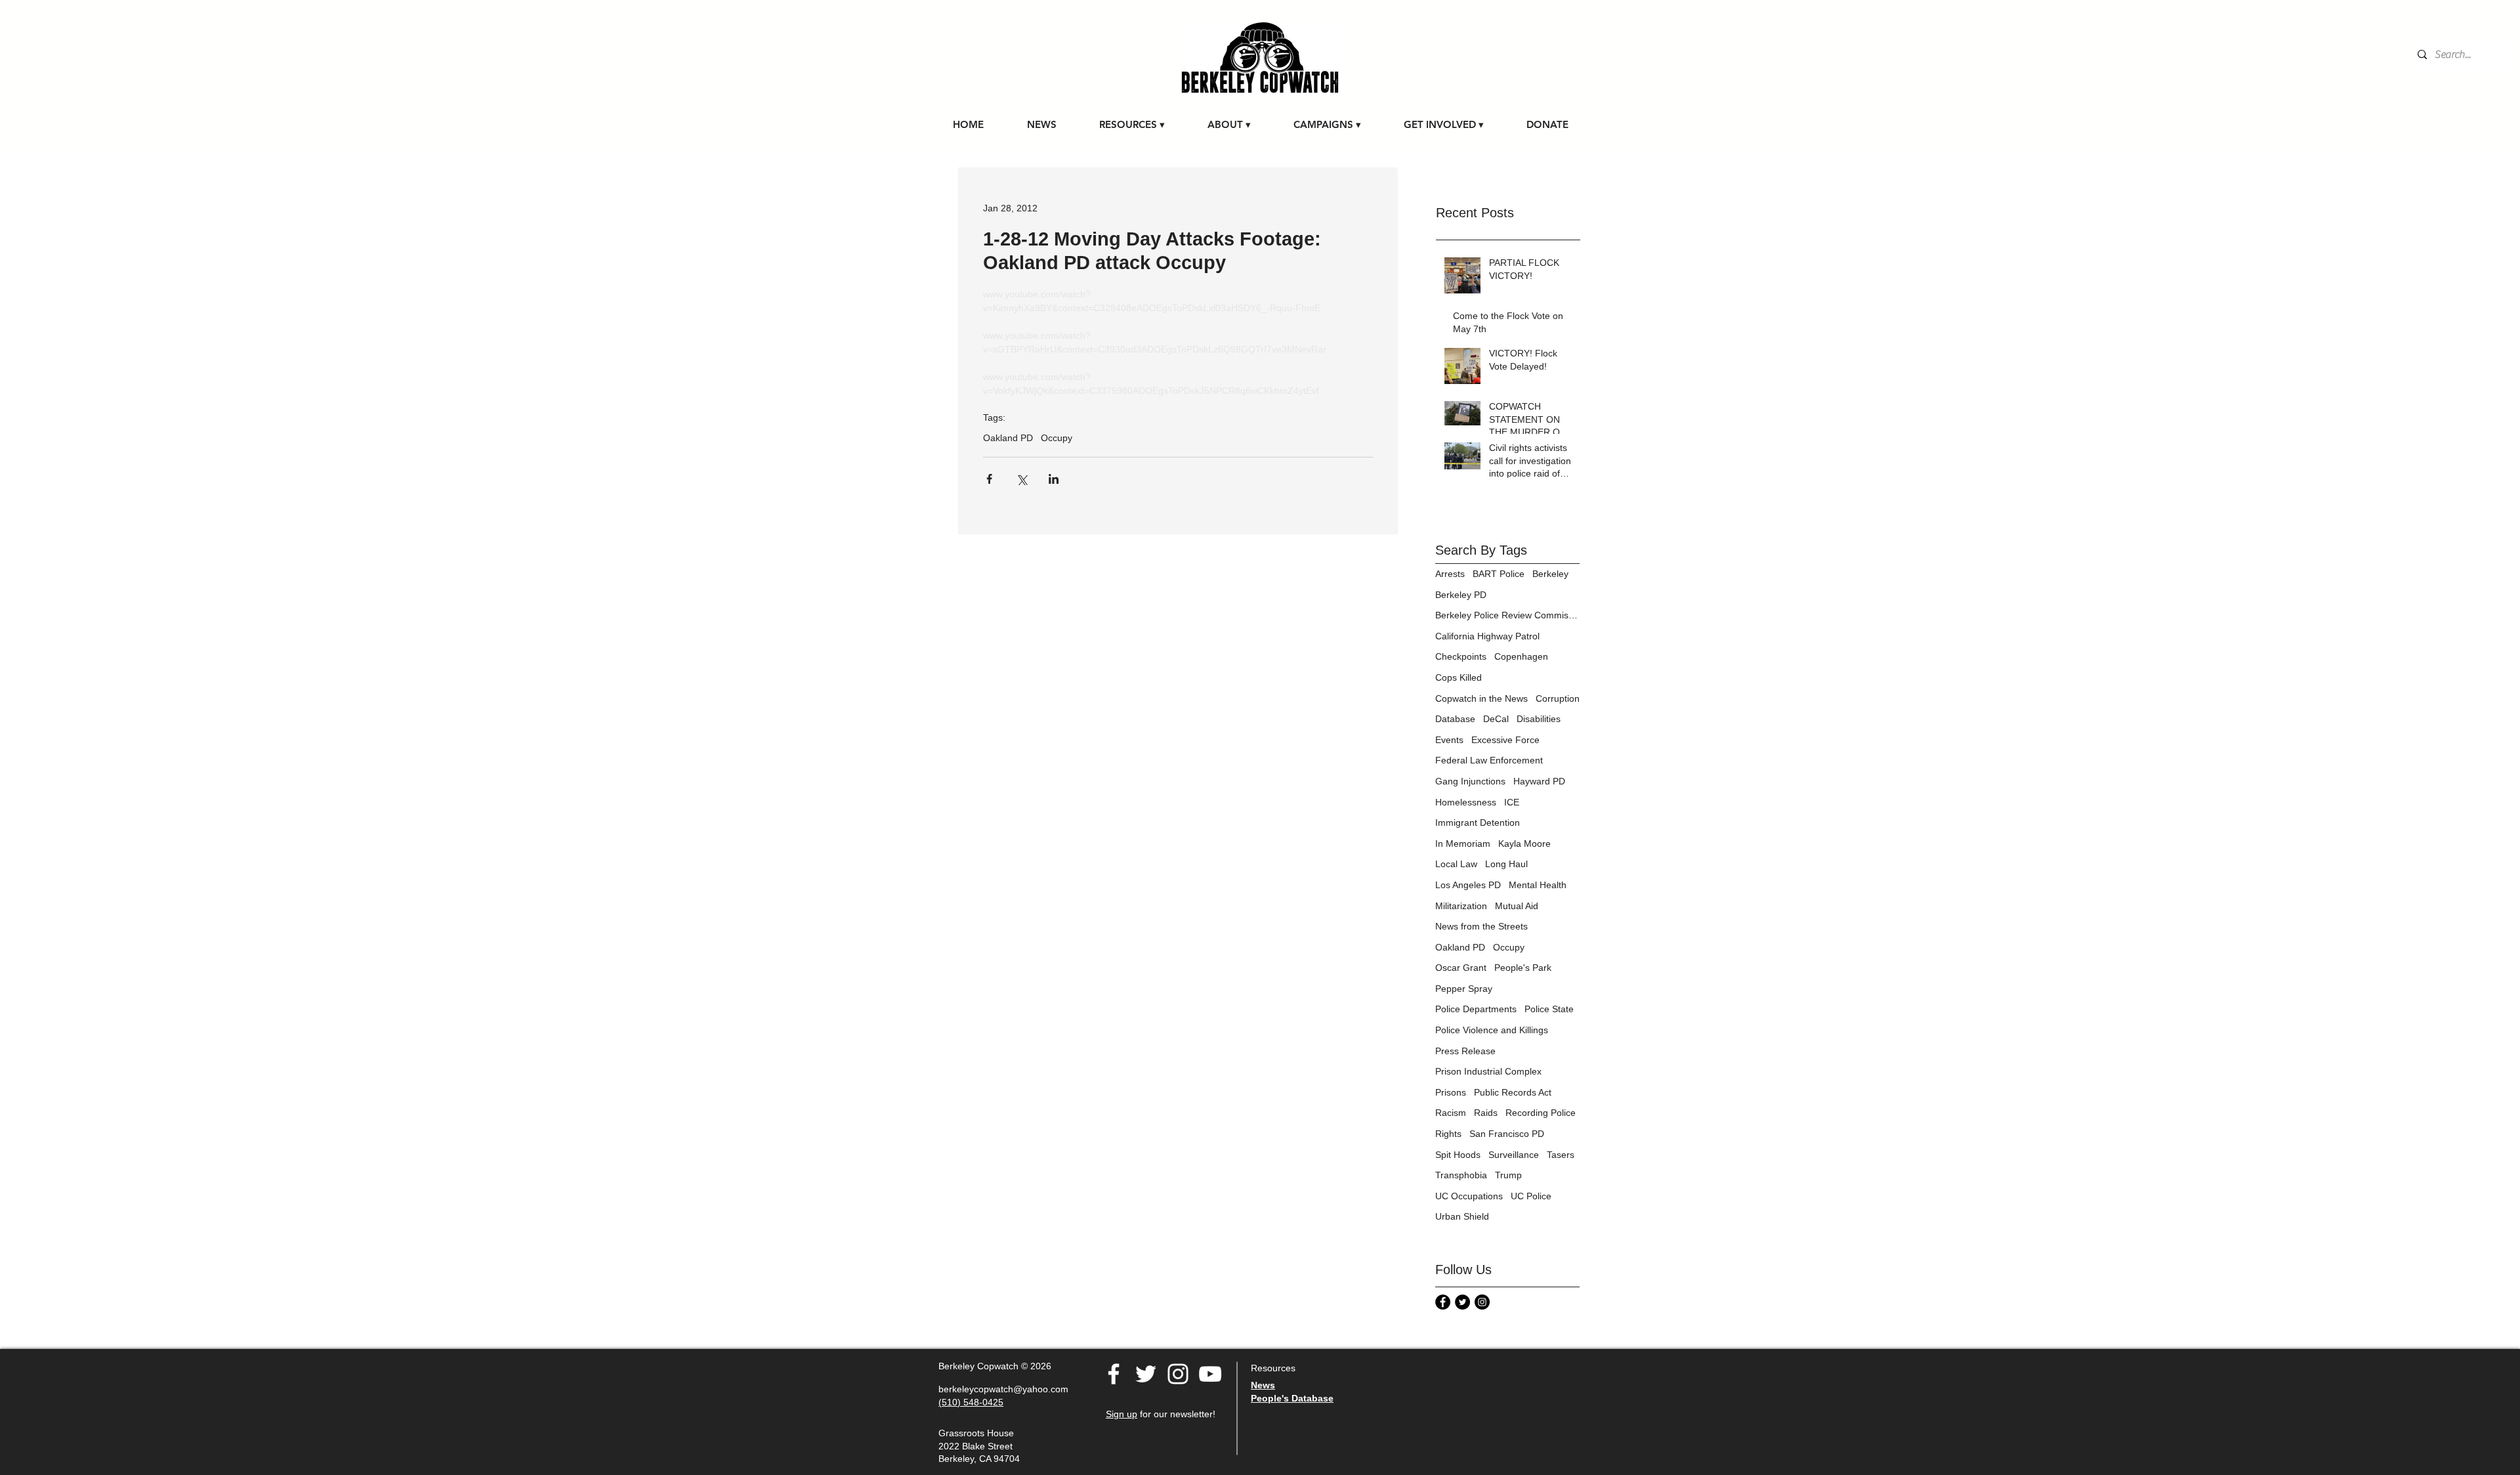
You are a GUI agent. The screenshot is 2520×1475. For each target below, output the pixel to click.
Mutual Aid (1517, 906)
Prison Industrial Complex (1488, 1071)
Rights (1448, 1134)
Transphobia (1461, 1175)
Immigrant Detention (1478, 823)
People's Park (1523, 968)
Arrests (1450, 574)
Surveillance (1514, 1155)
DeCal (1496, 719)
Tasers (1561, 1155)
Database (1455, 719)
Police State (1549, 1009)
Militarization (1461, 906)
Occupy (1057, 438)
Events (1449, 740)
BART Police (1499, 574)
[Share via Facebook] (989, 479)
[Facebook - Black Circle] (1443, 1302)
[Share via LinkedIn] (1054, 479)
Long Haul (1506, 864)
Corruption (1558, 698)
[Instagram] (1482, 1302)
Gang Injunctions (1470, 781)
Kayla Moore (1524, 844)
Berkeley (1550, 574)
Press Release (1465, 1051)
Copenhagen (1521, 656)
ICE (1512, 802)
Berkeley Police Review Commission (1507, 615)
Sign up (1122, 1414)
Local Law (1456, 864)
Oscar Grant (1461, 968)
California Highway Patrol (1487, 636)
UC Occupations (1469, 1196)
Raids (1486, 1113)
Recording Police (1541, 1113)
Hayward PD (1539, 781)
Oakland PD (1008, 438)
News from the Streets (1481, 926)
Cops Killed (1459, 677)
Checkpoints (1461, 656)
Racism (1451, 1113)
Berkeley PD (1461, 595)
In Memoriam (1463, 844)
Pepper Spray (1464, 989)
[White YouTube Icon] (1210, 1374)
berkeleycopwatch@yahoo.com (1003, 1389)
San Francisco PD (1507, 1134)
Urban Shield (1462, 1216)
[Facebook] (1114, 1374)
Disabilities (1539, 719)
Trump (1508, 1175)
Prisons (1451, 1092)
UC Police (1531, 1196)
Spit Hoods (1458, 1155)
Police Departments (1476, 1009)
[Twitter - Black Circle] (1462, 1302)
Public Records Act (1513, 1092)
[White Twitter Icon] (1146, 1374)
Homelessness (1466, 802)
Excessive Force (1505, 740)
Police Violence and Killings (1492, 1030)
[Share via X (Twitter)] (1021, 479)
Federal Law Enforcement (1489, 760)
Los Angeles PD (1468, 885)
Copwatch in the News (1481, 698)
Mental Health (1538, 885)
